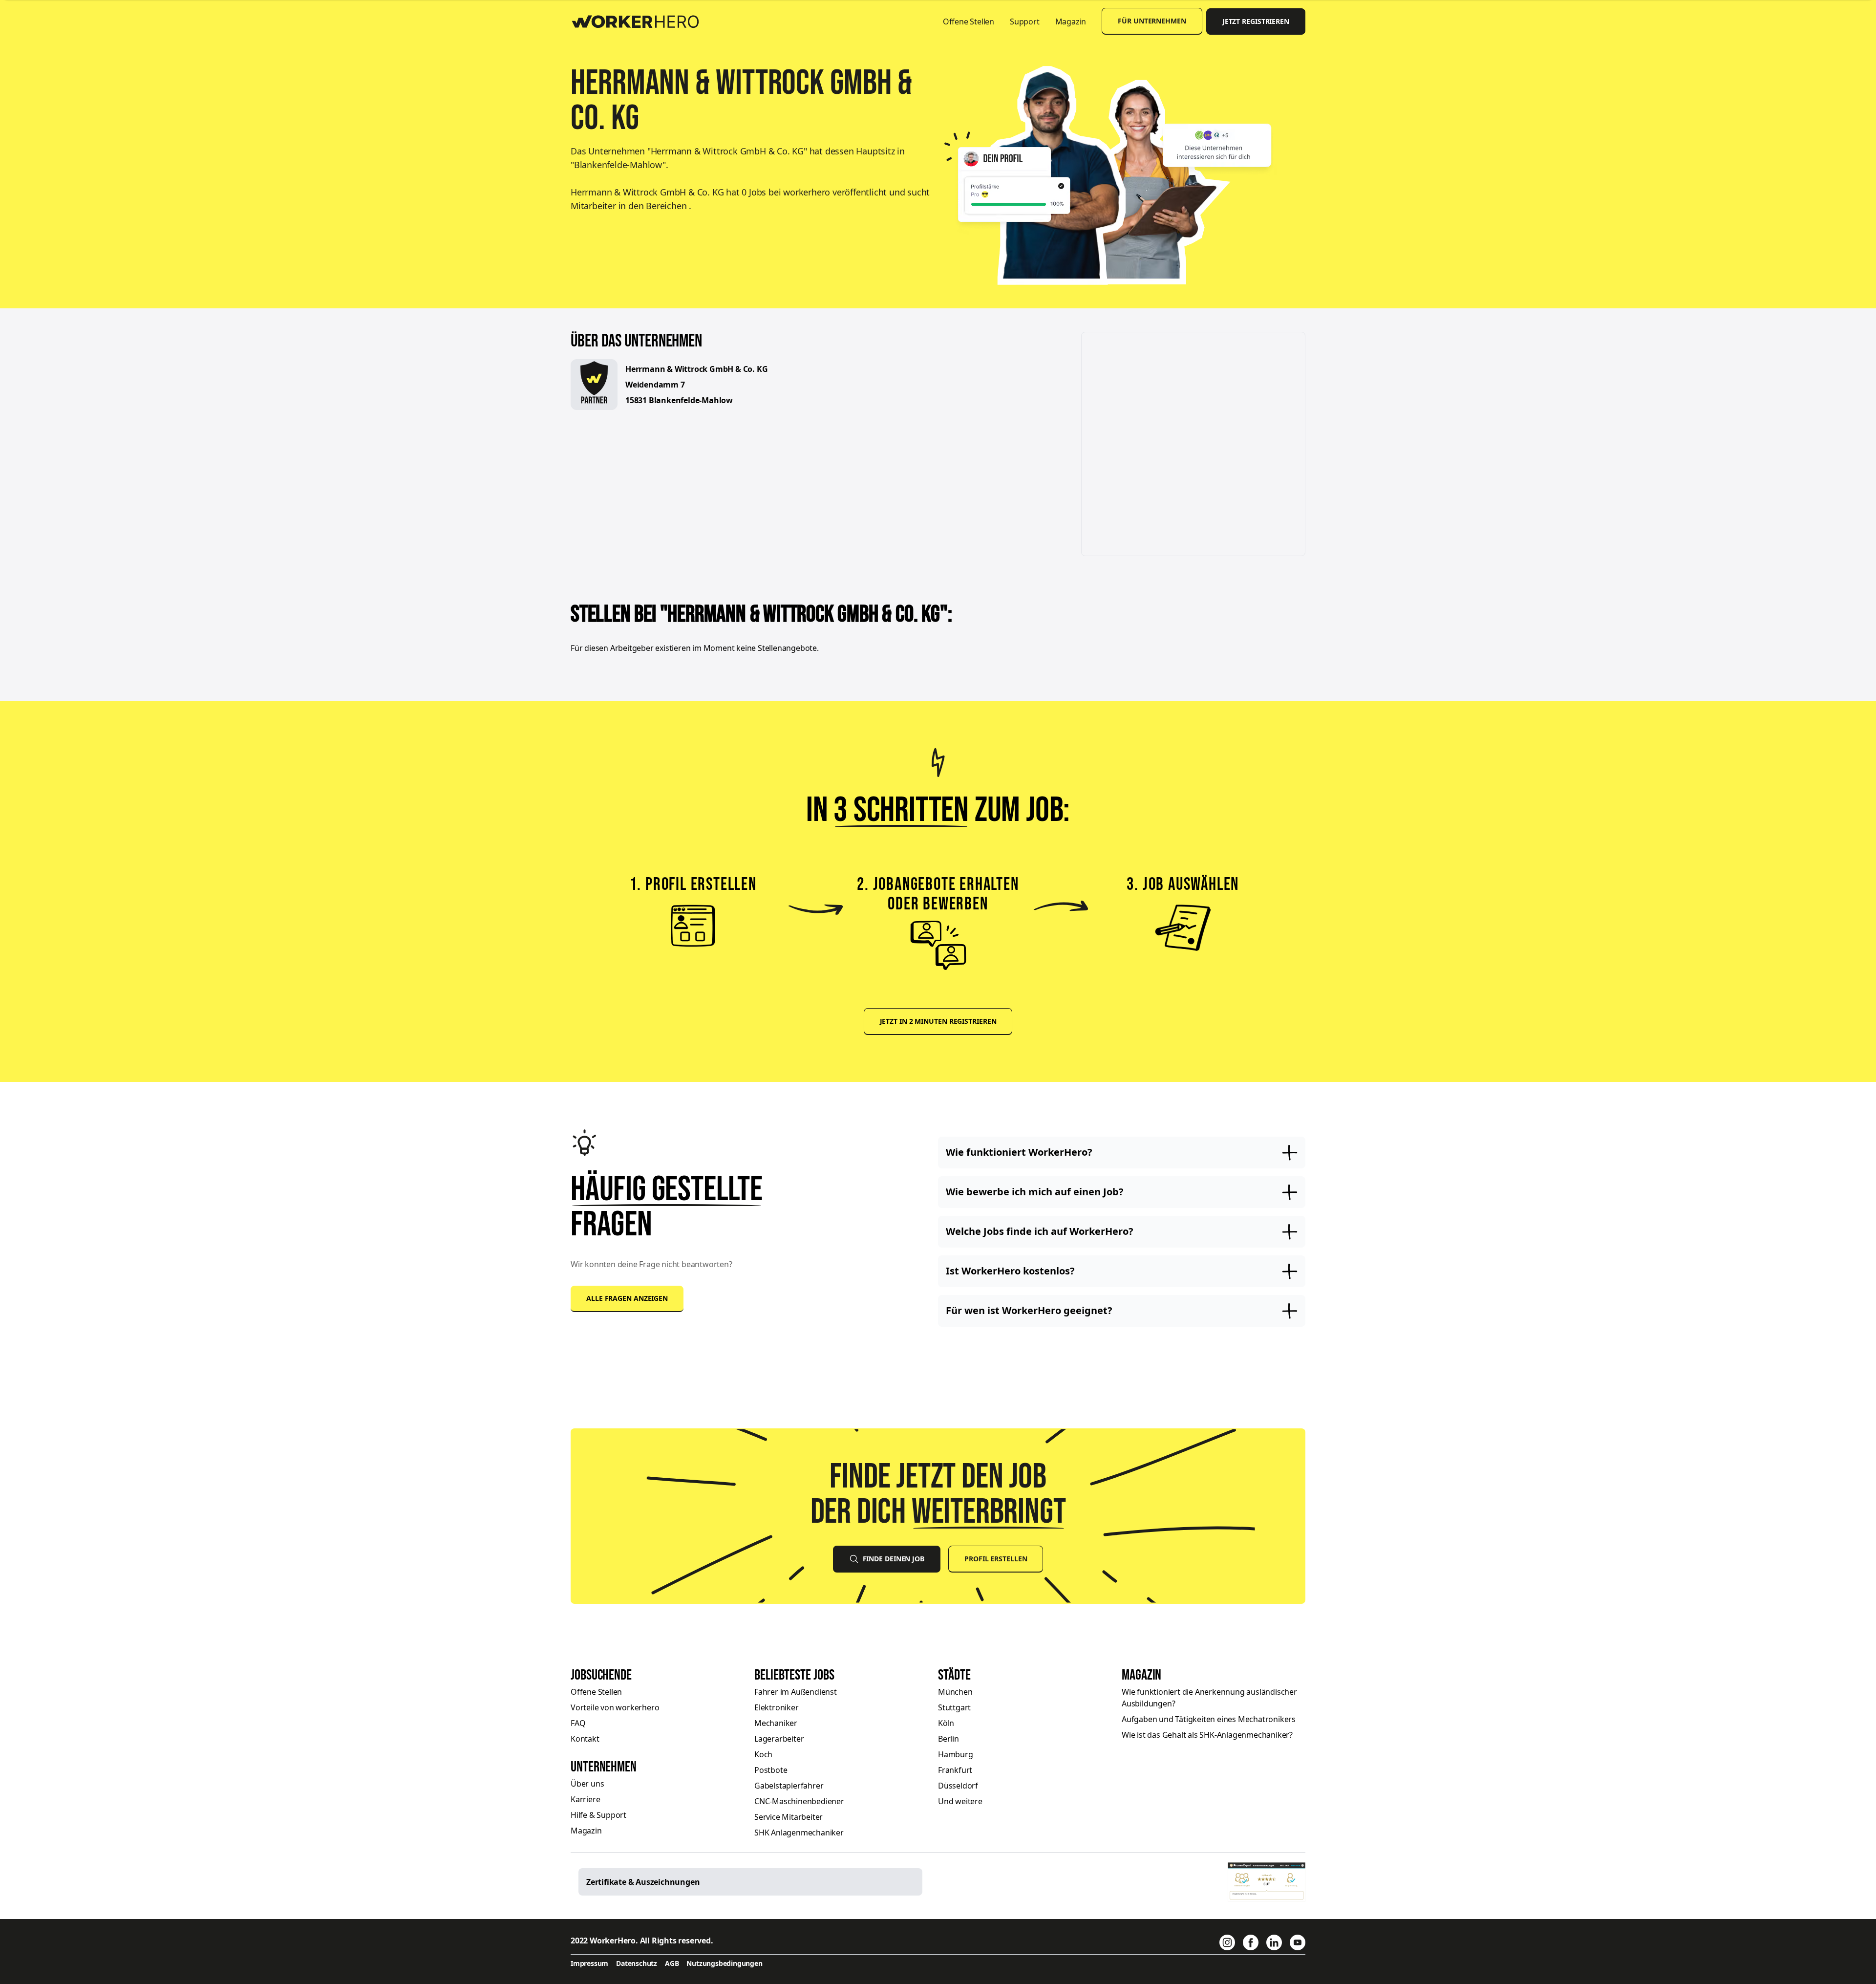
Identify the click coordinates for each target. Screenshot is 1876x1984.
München (955, 1692)
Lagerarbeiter (779, 1739)
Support (1025, 22)
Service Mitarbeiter (789, 1817)
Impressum (589, 1963)
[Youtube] (1298, 1942)
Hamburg (956, 1754)
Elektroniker (777, 1707)
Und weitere (960, 1801)
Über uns (587, 1784)
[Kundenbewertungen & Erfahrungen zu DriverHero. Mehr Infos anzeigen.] (1267, 1882)
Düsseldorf (958, 1786)
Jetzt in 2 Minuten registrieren (938, 1021)
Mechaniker (776, 1723)
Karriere (585, 1799)
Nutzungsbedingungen (724, 1963)
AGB (672, 1963)
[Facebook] (1251, 1942)
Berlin (949, 1739)
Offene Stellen (969, 22)
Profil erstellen (996, 1559)
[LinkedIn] (1274, 1942)
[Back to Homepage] (642, 20)
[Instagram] (1227, 1942)
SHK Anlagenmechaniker (799, 1833)
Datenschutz (637, 1963)
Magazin (1071, 22)
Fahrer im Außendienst (796, 1692)
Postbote (771, 1770)
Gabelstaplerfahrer (789, 1786)
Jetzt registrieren (1256, 21)
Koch (763, 1754)
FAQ (578, 1723)
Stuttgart (954, 1707)
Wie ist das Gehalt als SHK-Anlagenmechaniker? (1207, 1735)
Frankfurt (955, 1770)
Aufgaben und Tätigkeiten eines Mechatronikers (1209, 1719)
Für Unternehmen (1152, 21)
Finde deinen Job (894, 1559)
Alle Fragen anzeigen (627, 1298)
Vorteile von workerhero (615, 1707)
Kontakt (585, 1739)
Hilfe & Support (598, 1815)
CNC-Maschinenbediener (799, 1801)
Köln (946, 1723)
